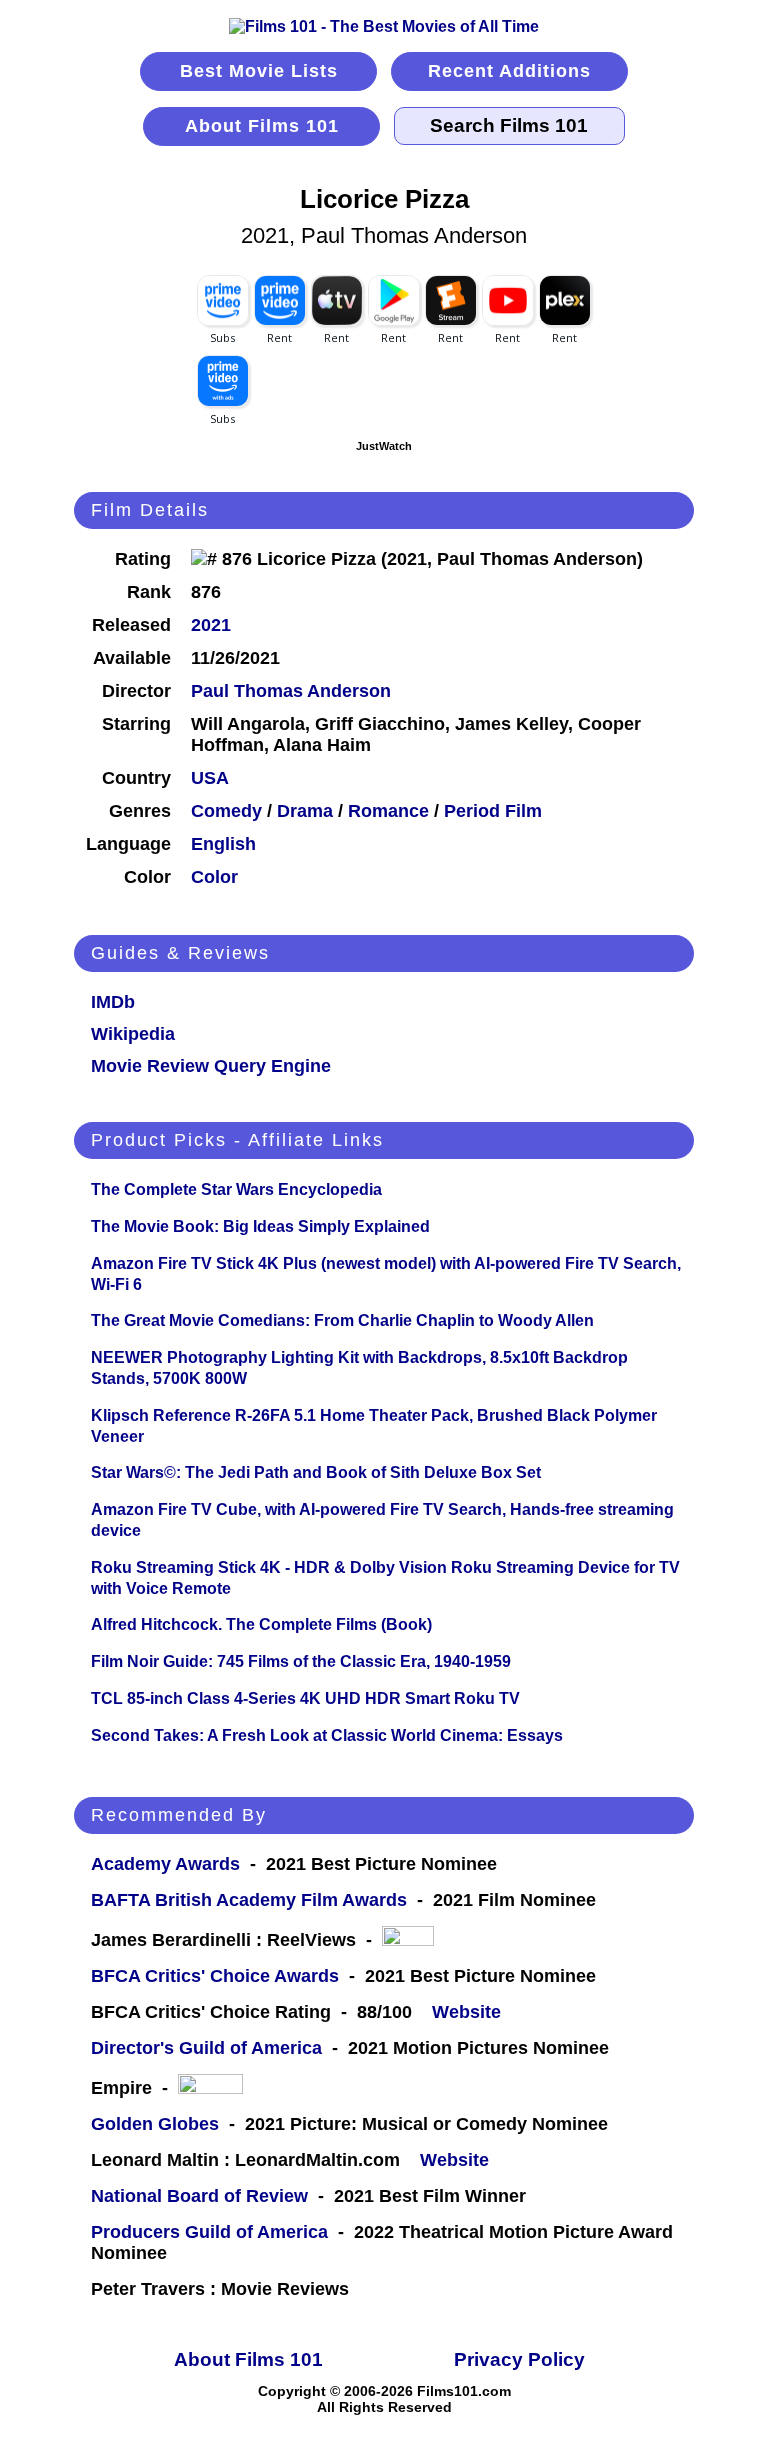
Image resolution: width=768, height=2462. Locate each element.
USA (210, 778)
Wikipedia (133, 1034)
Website (466, 2012)
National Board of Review (199, 2196)
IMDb (113, 1002)
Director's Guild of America (206, 2048)
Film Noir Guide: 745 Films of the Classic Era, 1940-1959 (301, 1661)
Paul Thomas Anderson (291, 691)
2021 (211, 625)
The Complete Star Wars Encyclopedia (236, 1189)
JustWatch (384, 446)
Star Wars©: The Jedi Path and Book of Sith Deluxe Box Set (316, 1472)
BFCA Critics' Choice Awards (215, 1976)
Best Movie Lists (259, 71)
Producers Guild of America (209, 2232)
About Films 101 (262, 126)
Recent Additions (509, 71)
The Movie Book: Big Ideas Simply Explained (260, 1226)
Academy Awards (165, 1864)
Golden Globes (155, 2124)
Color (214, 877)
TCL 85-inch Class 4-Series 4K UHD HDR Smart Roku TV (305, 1698)
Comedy (226, 811)
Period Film (493, 811)
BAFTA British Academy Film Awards (249, 1900)
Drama (305, 811)
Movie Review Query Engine (211, 1066)
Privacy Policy (519, 2359)
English (223, 844)
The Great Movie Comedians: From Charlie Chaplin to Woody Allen (342, 1320)
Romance (388, 811)
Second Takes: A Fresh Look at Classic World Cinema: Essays (327, 1735)
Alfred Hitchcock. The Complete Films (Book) (261, 1624)
